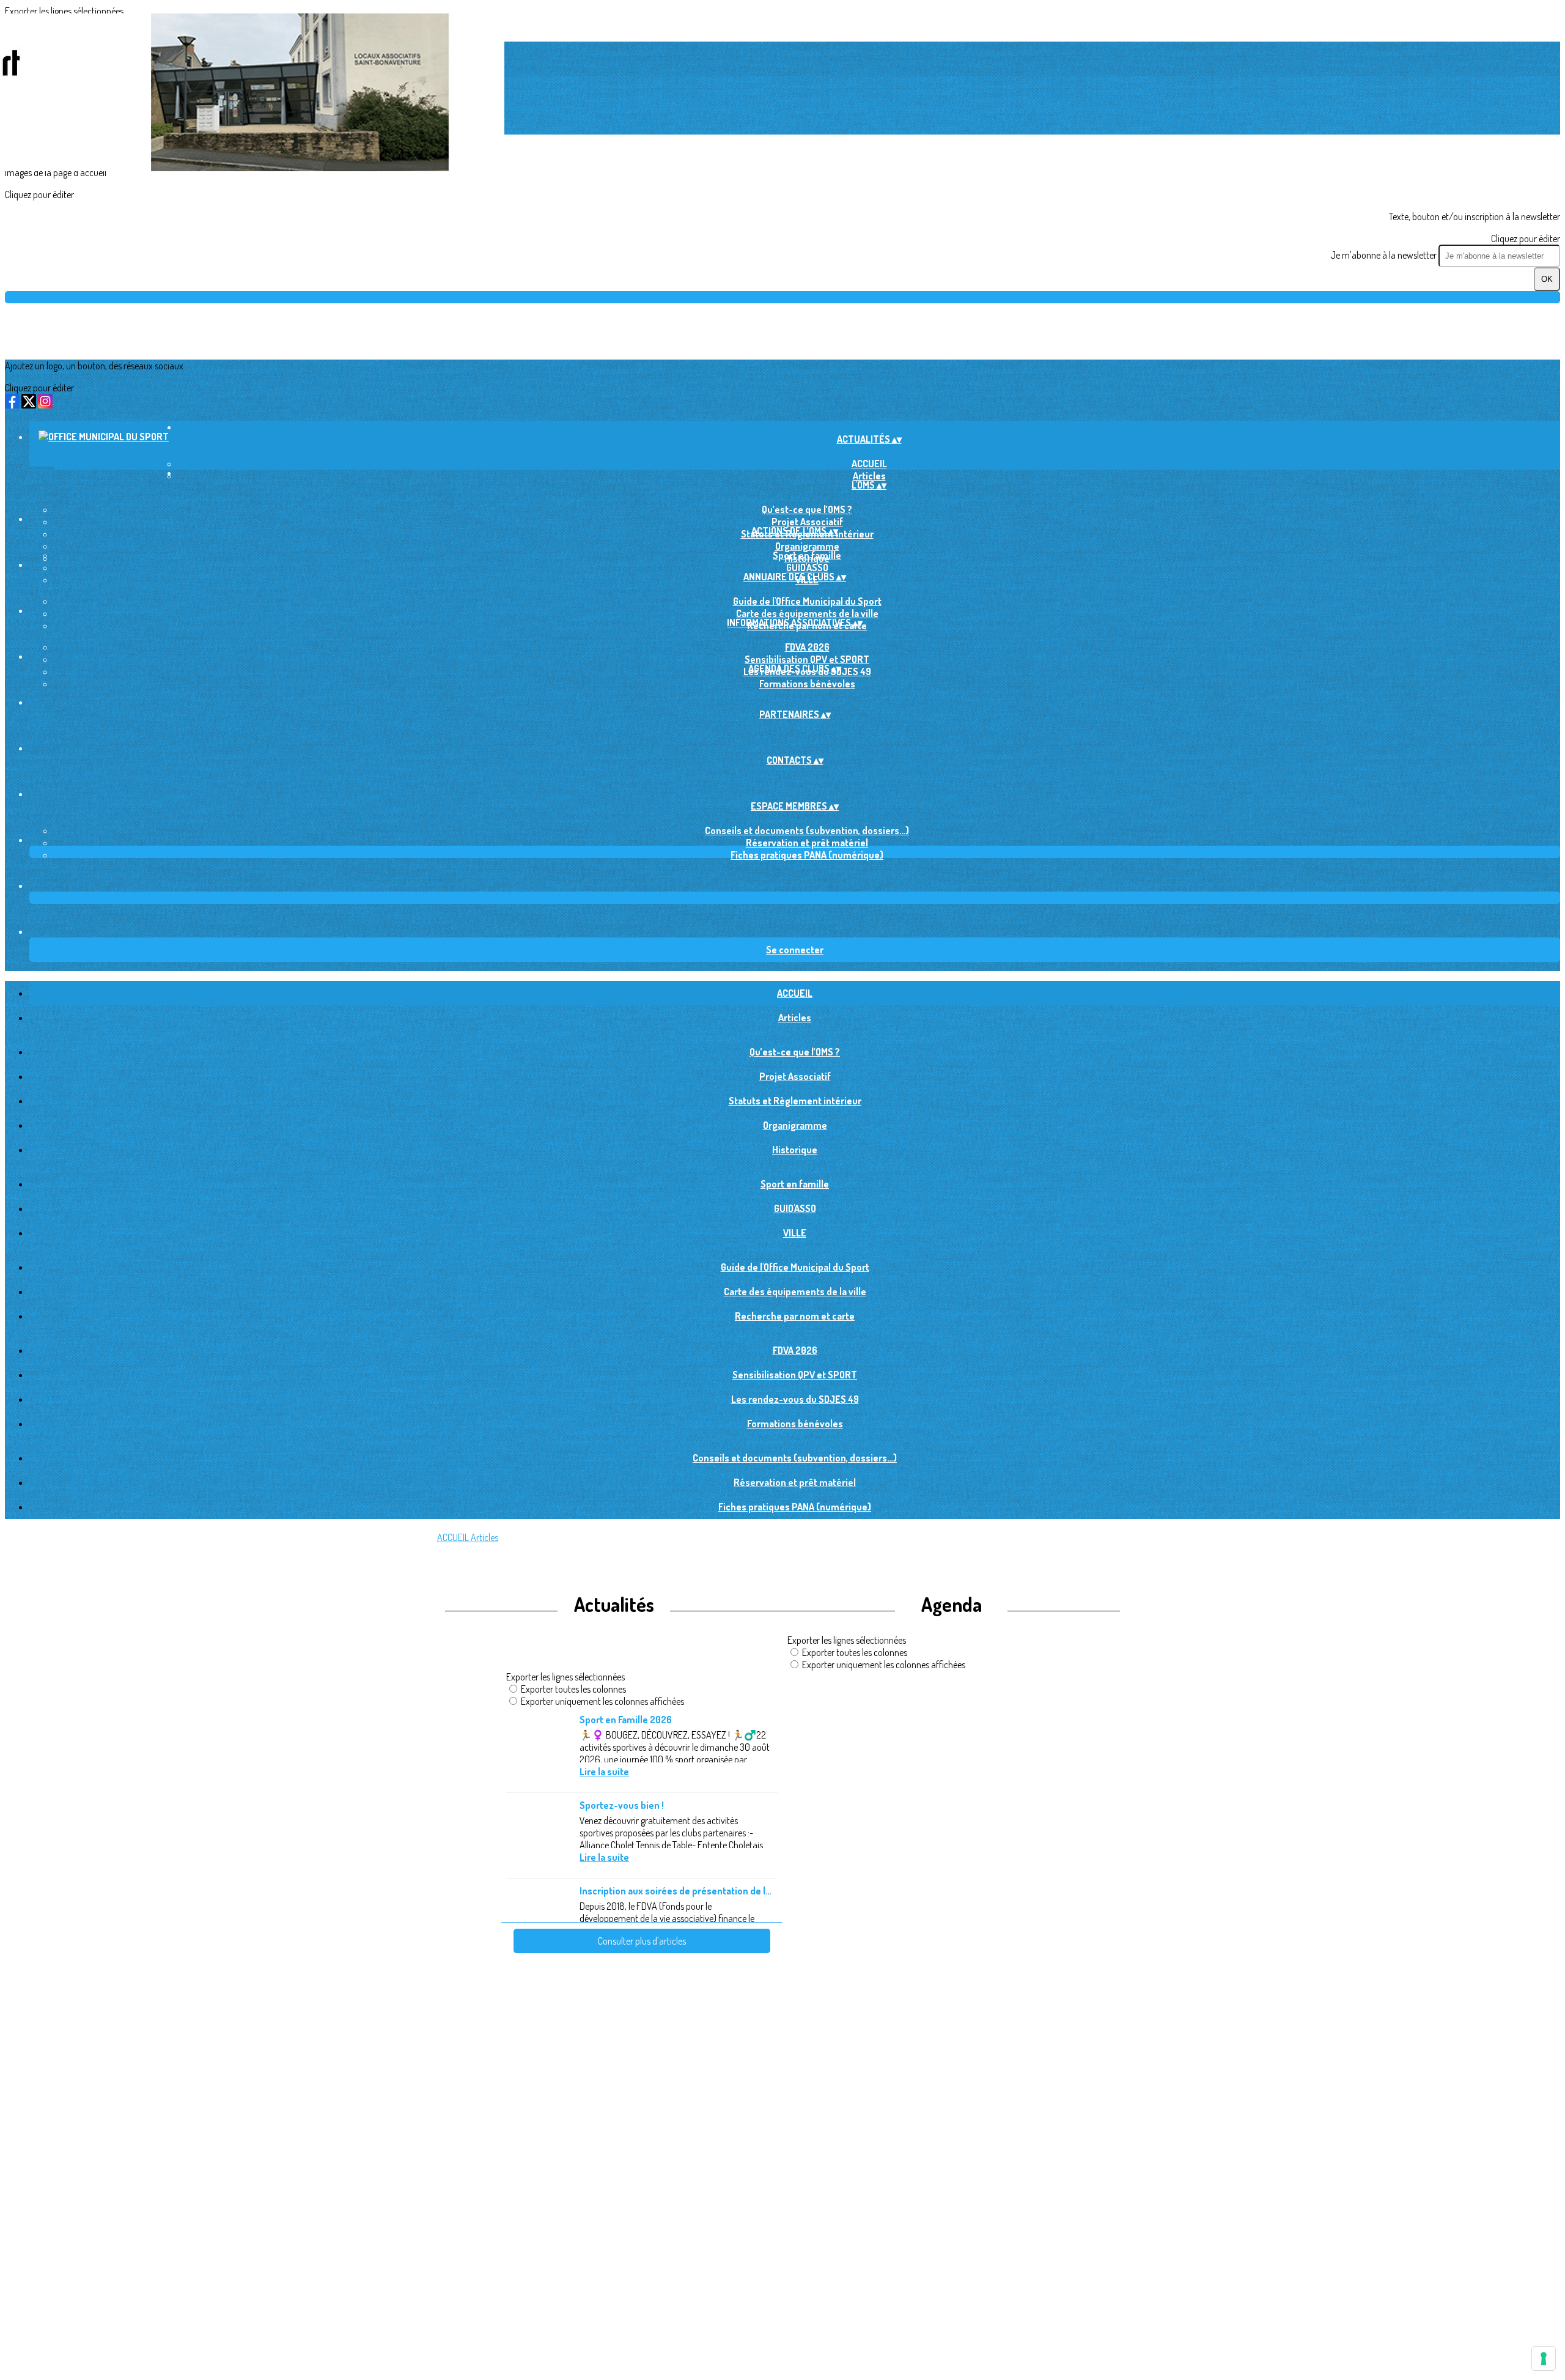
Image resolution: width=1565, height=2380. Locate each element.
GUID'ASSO (807, 567)
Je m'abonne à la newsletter (1384, 255)
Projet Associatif (807, 522)
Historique (795, 1150)
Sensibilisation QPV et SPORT (807, 659)
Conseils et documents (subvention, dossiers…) (807, 830)
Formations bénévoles (807, 684)
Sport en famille (807, 555)
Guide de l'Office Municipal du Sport (807, 601)
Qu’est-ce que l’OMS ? (807, 509)
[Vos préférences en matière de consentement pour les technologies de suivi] (1544, 2359)
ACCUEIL (869, 464)
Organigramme (807, 546)
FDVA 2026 (807, 647)
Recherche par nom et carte (795, 1316)
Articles (795, 1018)
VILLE (795, 1233)
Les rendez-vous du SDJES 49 (795, 1399)
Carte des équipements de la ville (807, 613)
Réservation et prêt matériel (807, 843)
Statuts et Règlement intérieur (795, 1101)
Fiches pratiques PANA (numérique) (807, 855)
